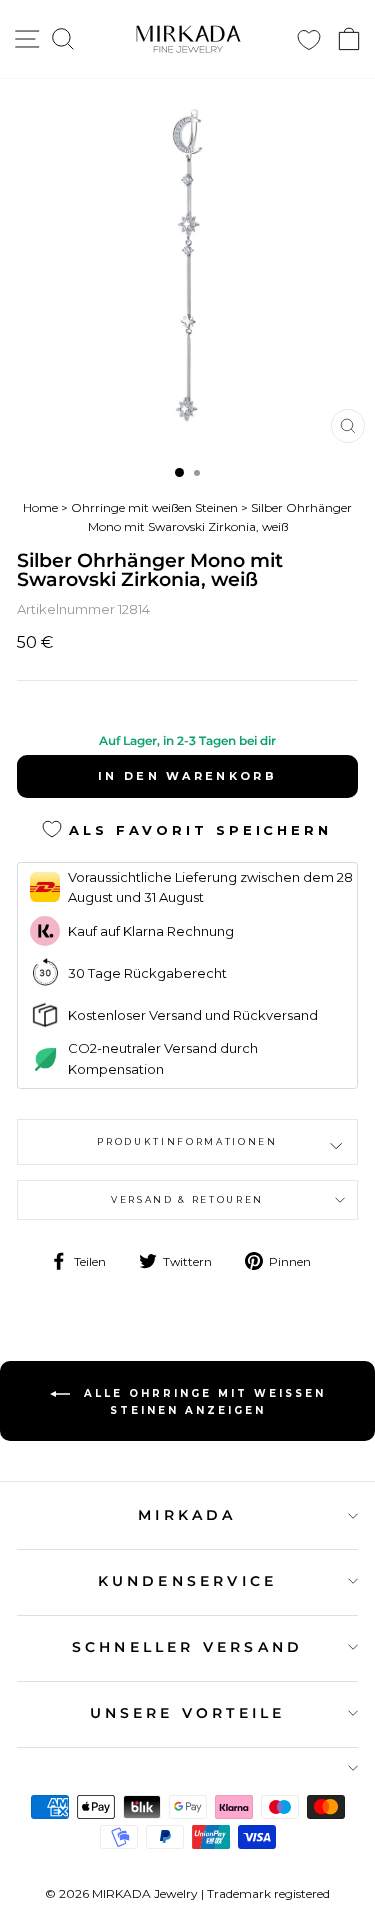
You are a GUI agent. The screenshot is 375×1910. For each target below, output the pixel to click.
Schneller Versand (187, 1647)
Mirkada (187, 1515)
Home (40, 507)
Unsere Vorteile (188, 1713)
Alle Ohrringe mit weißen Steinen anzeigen (202, 1401)
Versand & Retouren (187, 1199)
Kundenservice (188, 1581)
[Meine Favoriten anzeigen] (309, 39)
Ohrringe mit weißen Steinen (154, 507)
